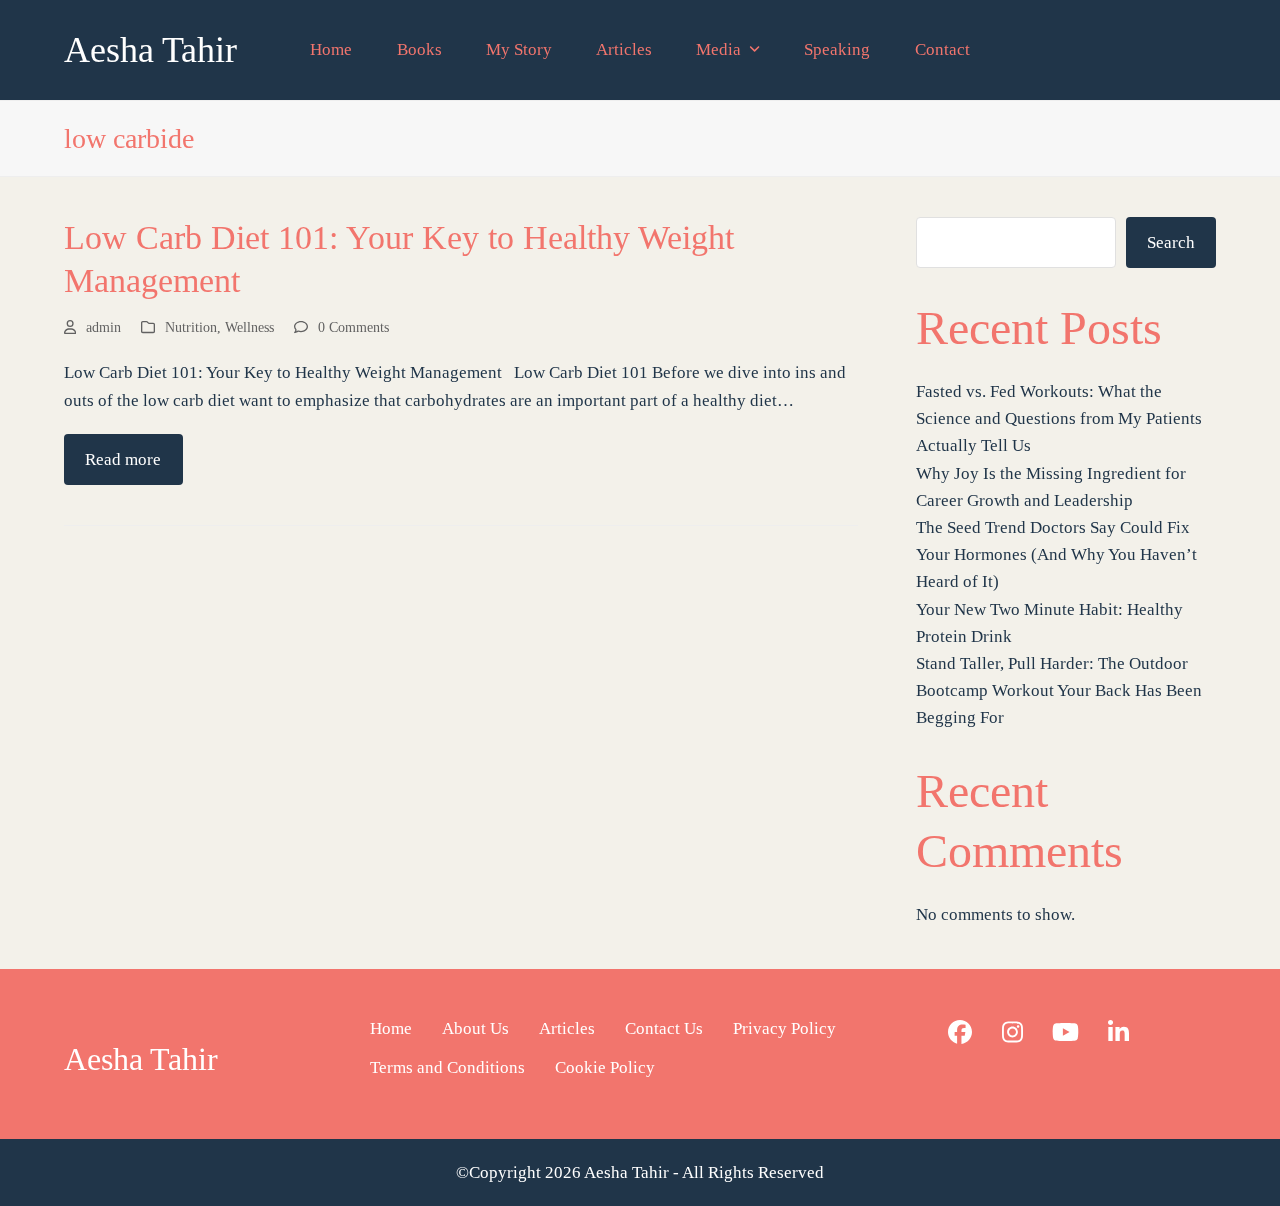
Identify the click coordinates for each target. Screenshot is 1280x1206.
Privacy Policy (784, 1028)
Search (1171, 242)
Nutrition (191, 327)
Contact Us (664, 1028)
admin (103, 327)
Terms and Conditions (447, 1067)
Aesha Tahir (150, 50)
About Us (475, 1028)
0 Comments (353, 327)
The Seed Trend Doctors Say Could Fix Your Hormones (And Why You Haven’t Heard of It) (1056, 554)
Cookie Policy (605, 1067)
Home (391, 1028)
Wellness (249, 327)
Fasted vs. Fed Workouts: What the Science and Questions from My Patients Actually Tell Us (1059, 418)
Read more (123, 459)
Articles (567, 1028)
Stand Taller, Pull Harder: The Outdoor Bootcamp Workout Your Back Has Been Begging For (1059, 690)
